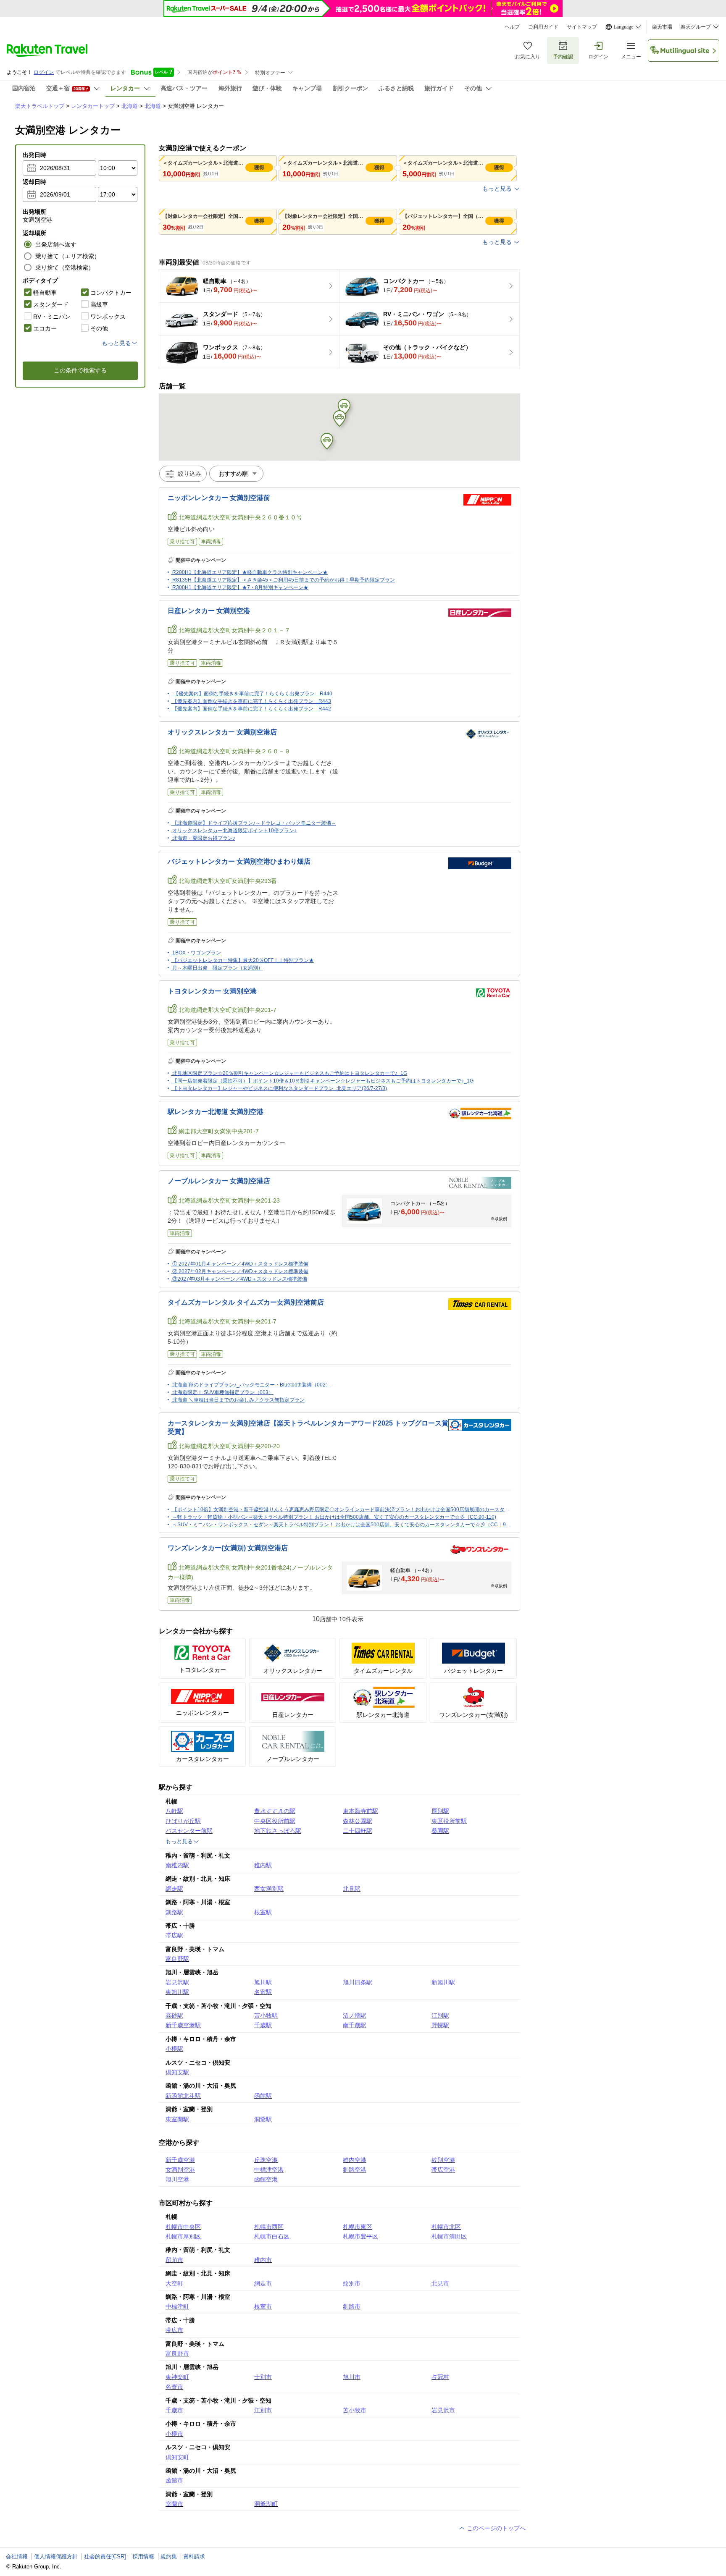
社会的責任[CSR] (105, 2556)
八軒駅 (174, 1811)
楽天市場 (662, 27)
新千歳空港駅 (183, 2025)
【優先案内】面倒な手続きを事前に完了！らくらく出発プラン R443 (252, 701)
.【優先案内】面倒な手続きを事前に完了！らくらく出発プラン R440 (252, 694)
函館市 (174, 2480)
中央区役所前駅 (275, 1821)
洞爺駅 (263, 2119)
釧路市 (352, 2306)
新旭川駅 (443, 1982)
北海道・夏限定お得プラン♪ (204, 838)
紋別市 (352, 2283)
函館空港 (266, 2179)
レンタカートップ (93, 106)
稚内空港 (355, 2160)
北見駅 (352, 1889)
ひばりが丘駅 (183, 1821)
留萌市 (174, 2260)
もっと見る (497, 189)
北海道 (130, 106)
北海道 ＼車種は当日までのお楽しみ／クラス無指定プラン (238, 1400)
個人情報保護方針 (56, 2556)
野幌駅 (440, 2025)
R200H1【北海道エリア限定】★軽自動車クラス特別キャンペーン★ (250, 572)
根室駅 (263, 1912)
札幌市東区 (358, 2227)
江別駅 (440, 2015)
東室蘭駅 (177, 2119)
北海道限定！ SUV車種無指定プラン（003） (223, 1392)
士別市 (263, 2377)
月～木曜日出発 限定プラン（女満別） (218, 968)
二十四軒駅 (358, 1831)
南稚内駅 (177, 1865)
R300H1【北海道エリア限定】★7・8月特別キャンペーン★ (240, 587)
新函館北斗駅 (183, 2096)
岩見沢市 (443, 2410)
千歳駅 (263, 2025)
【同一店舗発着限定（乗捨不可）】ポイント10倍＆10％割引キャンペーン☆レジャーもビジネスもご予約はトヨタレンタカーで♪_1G (323, 1081)
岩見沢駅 (177, 1982)
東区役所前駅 (449, 1821)
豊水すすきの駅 (275, 1811)
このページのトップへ (495, 2528)
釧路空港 (355, 2170)
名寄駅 (263, 1992)
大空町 (174, 2283)
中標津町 (177, 2306)
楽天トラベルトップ (40, 106)
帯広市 (174, 2330)
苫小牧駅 (266, 2015)
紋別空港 (443, 2160)
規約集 (169, 2556)
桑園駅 (440, 1831)
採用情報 (143, 2556)
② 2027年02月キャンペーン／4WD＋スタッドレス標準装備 (240, 1271)
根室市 (263, 2306)
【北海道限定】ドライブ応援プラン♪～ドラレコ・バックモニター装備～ (254, 823)
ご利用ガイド (543, 27)
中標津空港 (269, 2170)
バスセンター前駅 (189, 1831)
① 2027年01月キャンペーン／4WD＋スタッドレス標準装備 (240, 1264)
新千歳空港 (180, 2160)
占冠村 (440, 2377)
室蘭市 (174, 2504)
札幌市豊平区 (360, 2236)
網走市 (263, 2283)
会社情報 (17, 2556)
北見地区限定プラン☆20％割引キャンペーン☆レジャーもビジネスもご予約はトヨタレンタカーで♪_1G (290, 1073)
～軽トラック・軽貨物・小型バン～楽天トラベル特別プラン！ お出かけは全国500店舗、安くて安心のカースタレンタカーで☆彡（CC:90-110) (334, 1517)
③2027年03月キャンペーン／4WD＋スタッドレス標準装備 (240, 1279)
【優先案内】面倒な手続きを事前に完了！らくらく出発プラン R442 (252, 709)
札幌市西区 (269, 2227)
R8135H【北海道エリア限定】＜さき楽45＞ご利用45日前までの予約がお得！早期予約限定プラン (284, 580)
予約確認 (563, 57)
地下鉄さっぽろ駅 (278, 1831)
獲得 (259, 168)
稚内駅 (263, 1865)
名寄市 (174, 2387)
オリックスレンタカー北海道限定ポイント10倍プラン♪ (234, 831)
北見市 (440, 2283)
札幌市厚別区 (183, 2236)
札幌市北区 (446, 2227)
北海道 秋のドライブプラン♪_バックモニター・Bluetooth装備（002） (251, 1385)
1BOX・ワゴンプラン (197, 953)
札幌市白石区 (272, 2236)
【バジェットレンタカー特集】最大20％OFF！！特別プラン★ (243, 960)
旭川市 (352, 2377)
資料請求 (194, 2556)
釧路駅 (174, 1912)
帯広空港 (443, 2170)
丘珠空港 (266, 2160)
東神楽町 (177, 2377)
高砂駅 (174, 2015)
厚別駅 (440, 1811)
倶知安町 (177, 2457)
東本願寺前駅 (360, 1811)
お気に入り (528, 57)
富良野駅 (177, 1959)
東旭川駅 (177, 1992)
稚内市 (263, 2260)
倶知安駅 (177, 2072)
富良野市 (177, 2353)
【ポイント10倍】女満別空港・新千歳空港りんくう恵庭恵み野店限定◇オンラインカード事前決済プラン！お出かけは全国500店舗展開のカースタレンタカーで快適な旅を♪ (367, 1509)
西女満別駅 (269, 1889)
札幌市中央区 (183, 2227)
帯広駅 (174, 1935)
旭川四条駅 (358, 1982)
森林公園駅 (358, 1821)
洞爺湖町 (266, 2504)
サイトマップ (582, 27)
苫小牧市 (355, 2410)
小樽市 (174, 2434)
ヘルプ (512, 27)
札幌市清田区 (449, 2236)
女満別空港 (180, 2170)
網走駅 (174, 1889)
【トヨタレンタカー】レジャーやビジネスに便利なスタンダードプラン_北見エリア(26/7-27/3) (280, 1088)
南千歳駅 (355, 2025)
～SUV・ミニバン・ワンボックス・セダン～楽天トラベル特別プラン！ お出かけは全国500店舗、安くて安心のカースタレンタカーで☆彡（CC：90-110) (346, 1525)
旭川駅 (263, 1982)
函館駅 (263, 2096)
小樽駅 (174, 2049)
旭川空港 (177, 2179)
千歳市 (174, 2410)
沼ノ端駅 (355, 2015)
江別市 (263, 2410)
